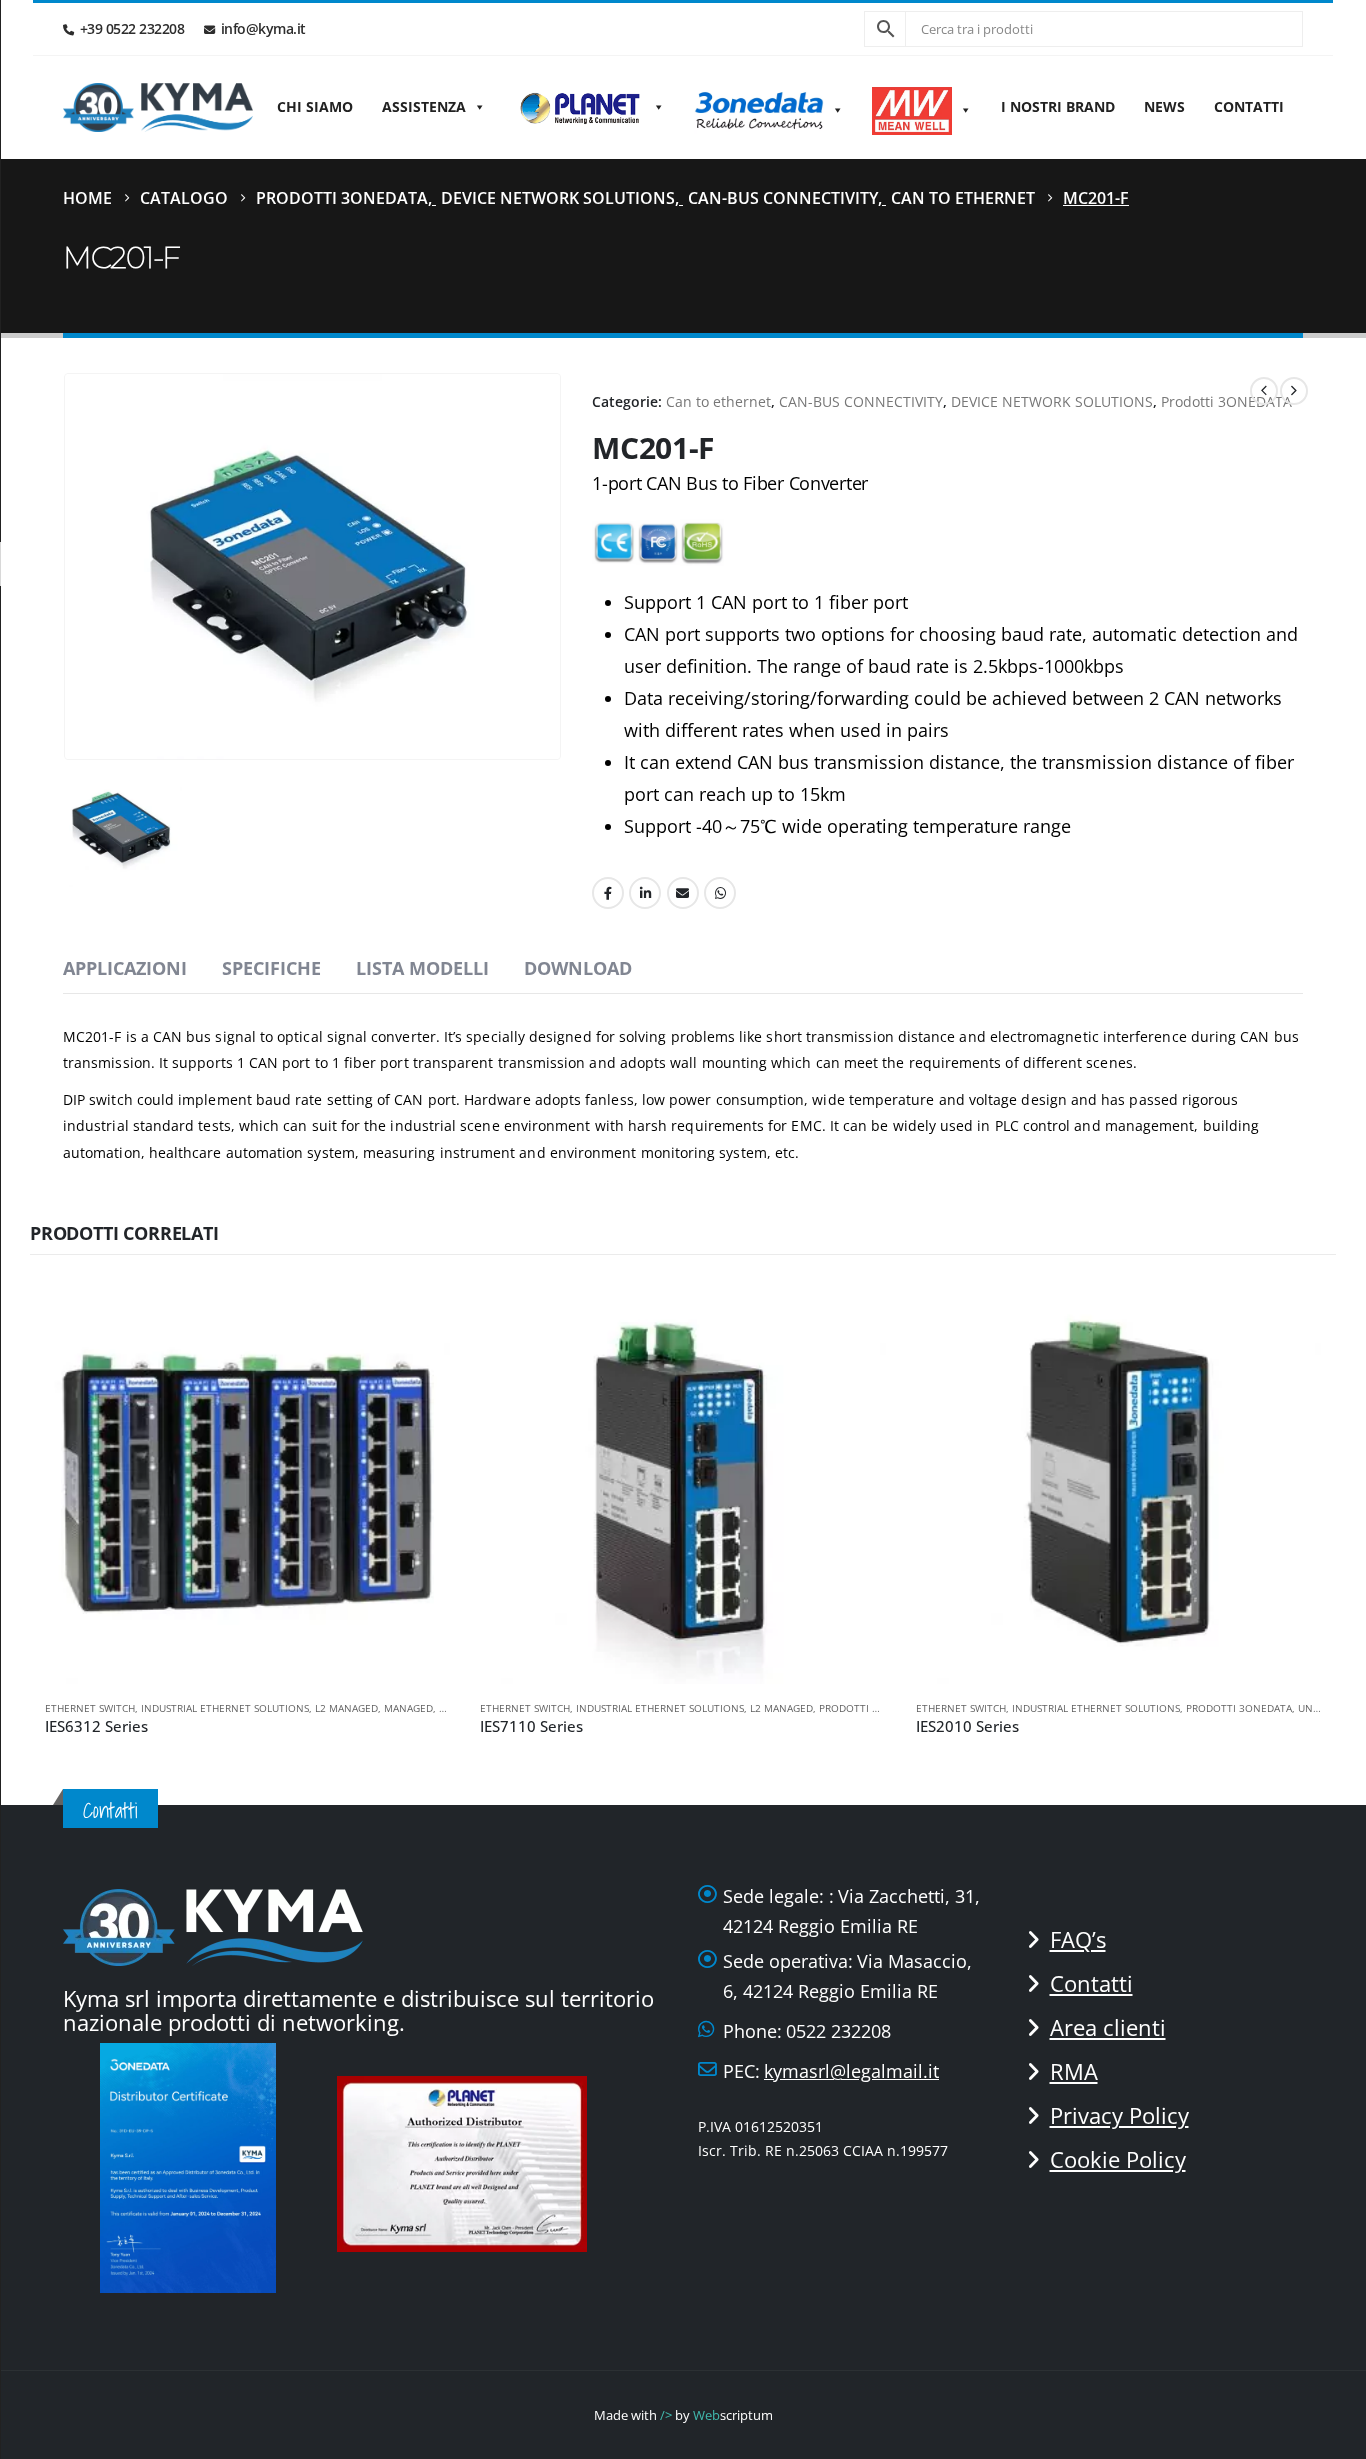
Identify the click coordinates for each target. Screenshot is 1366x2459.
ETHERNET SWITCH (90, 1708)
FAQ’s (1078, 1939)
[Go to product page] (247, 1481)
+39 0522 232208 (132, 28)
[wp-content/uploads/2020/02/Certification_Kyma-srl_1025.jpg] (468, 2161)
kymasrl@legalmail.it (851, 2071)
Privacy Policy (1119, 2115)
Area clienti (1108, 2027)
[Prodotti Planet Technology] (590, 107)
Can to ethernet (718, 401)
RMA (1074, 2071)
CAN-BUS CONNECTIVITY (861, 401)
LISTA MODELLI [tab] (422, 968)
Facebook (608, 893)
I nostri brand (1058, 106)
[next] (1294, 391)
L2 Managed (346, 1708)
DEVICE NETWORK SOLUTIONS (1052, 401)
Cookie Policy (1118, 2159)
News (1164, 106)
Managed (408, 1708)
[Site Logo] (158, 107)
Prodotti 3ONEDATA (1226, 401)
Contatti (1249, 106)
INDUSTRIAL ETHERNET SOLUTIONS (225, 1708)
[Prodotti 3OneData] (769, 107)
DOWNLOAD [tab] (578, 968)
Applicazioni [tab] (125, 968)
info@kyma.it (263, 28)
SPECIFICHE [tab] (271, 968)
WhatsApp (720, 893)
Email (683, 893)
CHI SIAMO (315, 106)
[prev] (1264, 391)
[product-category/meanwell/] (922, 107)
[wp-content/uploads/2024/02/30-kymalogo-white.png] (213, 1925)
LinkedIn (645, 893)
